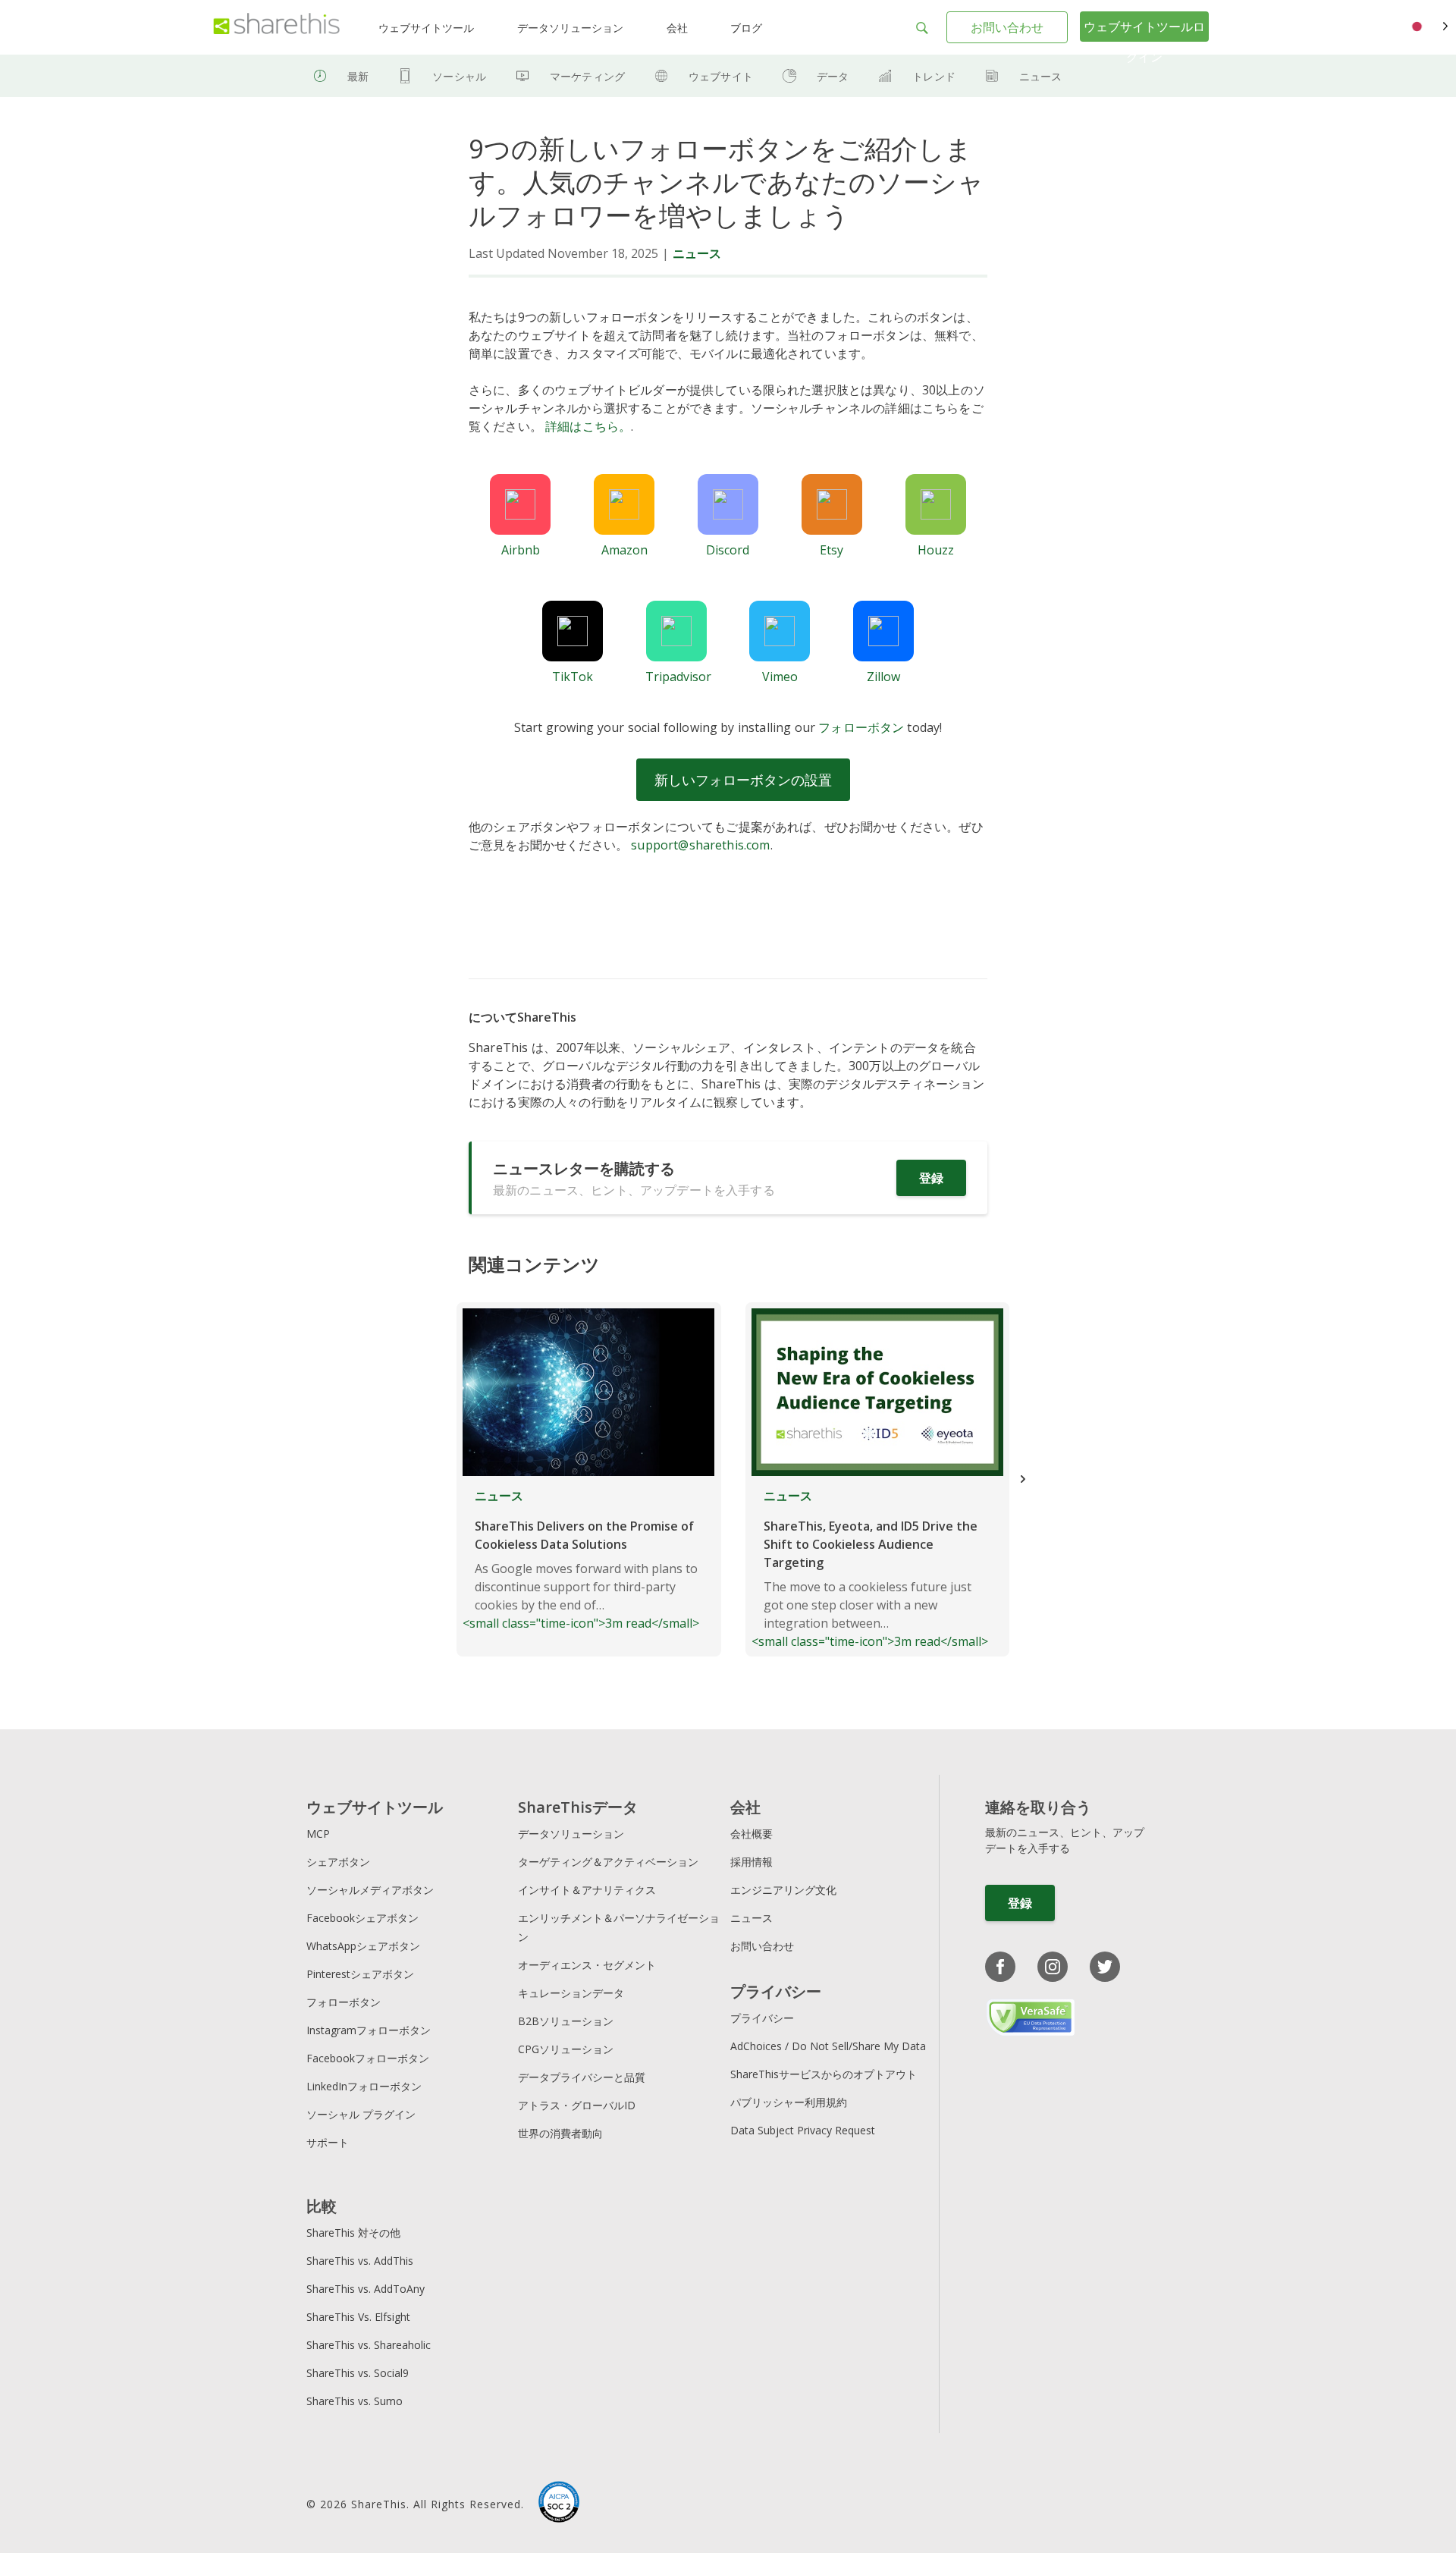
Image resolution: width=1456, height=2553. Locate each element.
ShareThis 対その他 (353, 2233)
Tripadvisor (678, 677)
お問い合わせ (1007, 27)
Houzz (936, 550)
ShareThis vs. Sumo (355, 2401)
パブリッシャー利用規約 (789, 2102)
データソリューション (570, 28)
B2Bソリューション (566, 2021)
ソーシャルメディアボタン (370, 1890)
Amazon (624, 550)
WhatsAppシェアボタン (363, 1946)
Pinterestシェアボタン (360, 1974)
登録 (931, 1178)
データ (833, 76)
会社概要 (752, 1834)
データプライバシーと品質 (582, 2077)
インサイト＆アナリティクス (587, 1890)
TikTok (573, 677)
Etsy (832, 550)
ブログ (746, 28)
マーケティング (587, 76)
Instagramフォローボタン (369, 2030)
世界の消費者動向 (560, 2133)
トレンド (934, 76)
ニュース (1041, 76)
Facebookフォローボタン (368, 2058)
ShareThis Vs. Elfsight (358, 2317)
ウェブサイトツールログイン (1144, 42)
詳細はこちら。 (588, 426)
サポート (328, 2142)
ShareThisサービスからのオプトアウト (824, 2074)
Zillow (883, 677)
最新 (358, 76)
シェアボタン (338, 1862)
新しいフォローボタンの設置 (743, 780)
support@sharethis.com (700, 845)
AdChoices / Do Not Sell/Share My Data (828, 2046)
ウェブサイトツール (426, 28)
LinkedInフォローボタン (364, 2086)
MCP (318, 1834)
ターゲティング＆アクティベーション (608, 1862)
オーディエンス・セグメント (587, 1965)
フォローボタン (861, 727)
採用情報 (752, 1862)
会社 (677, 28)
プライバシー (762, 2018)
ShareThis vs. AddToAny (366, 2289)
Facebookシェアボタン (362, 1918)
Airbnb (521, 550)
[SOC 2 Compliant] (559, 2504)
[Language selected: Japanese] (1428, 27)
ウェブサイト (721, 76)
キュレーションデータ (571, 1993)
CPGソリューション (566, 2049)
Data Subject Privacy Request (803, 2130)
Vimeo (780, 677)
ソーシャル (459, 76)
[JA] (1428, 27)
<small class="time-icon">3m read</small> (581, 1559)
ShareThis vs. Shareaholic (369, 2345)
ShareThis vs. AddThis (360, 2261)
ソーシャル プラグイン (361, 2114)
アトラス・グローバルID (577, 2105)
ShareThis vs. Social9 (358, 2373)
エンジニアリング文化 (783, 1890)
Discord (728, 550)
